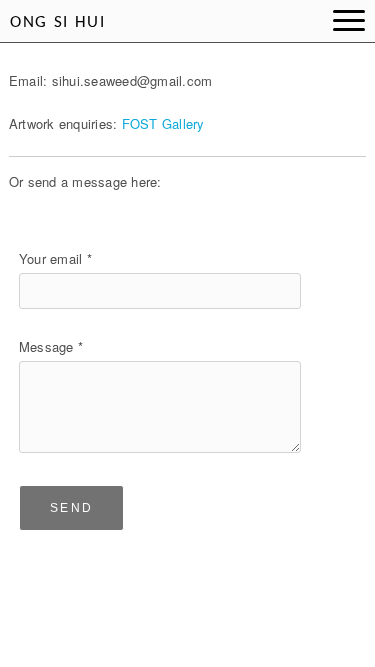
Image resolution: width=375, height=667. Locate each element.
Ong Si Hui (58, 22)
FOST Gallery (163, 123)
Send (72, 508)
